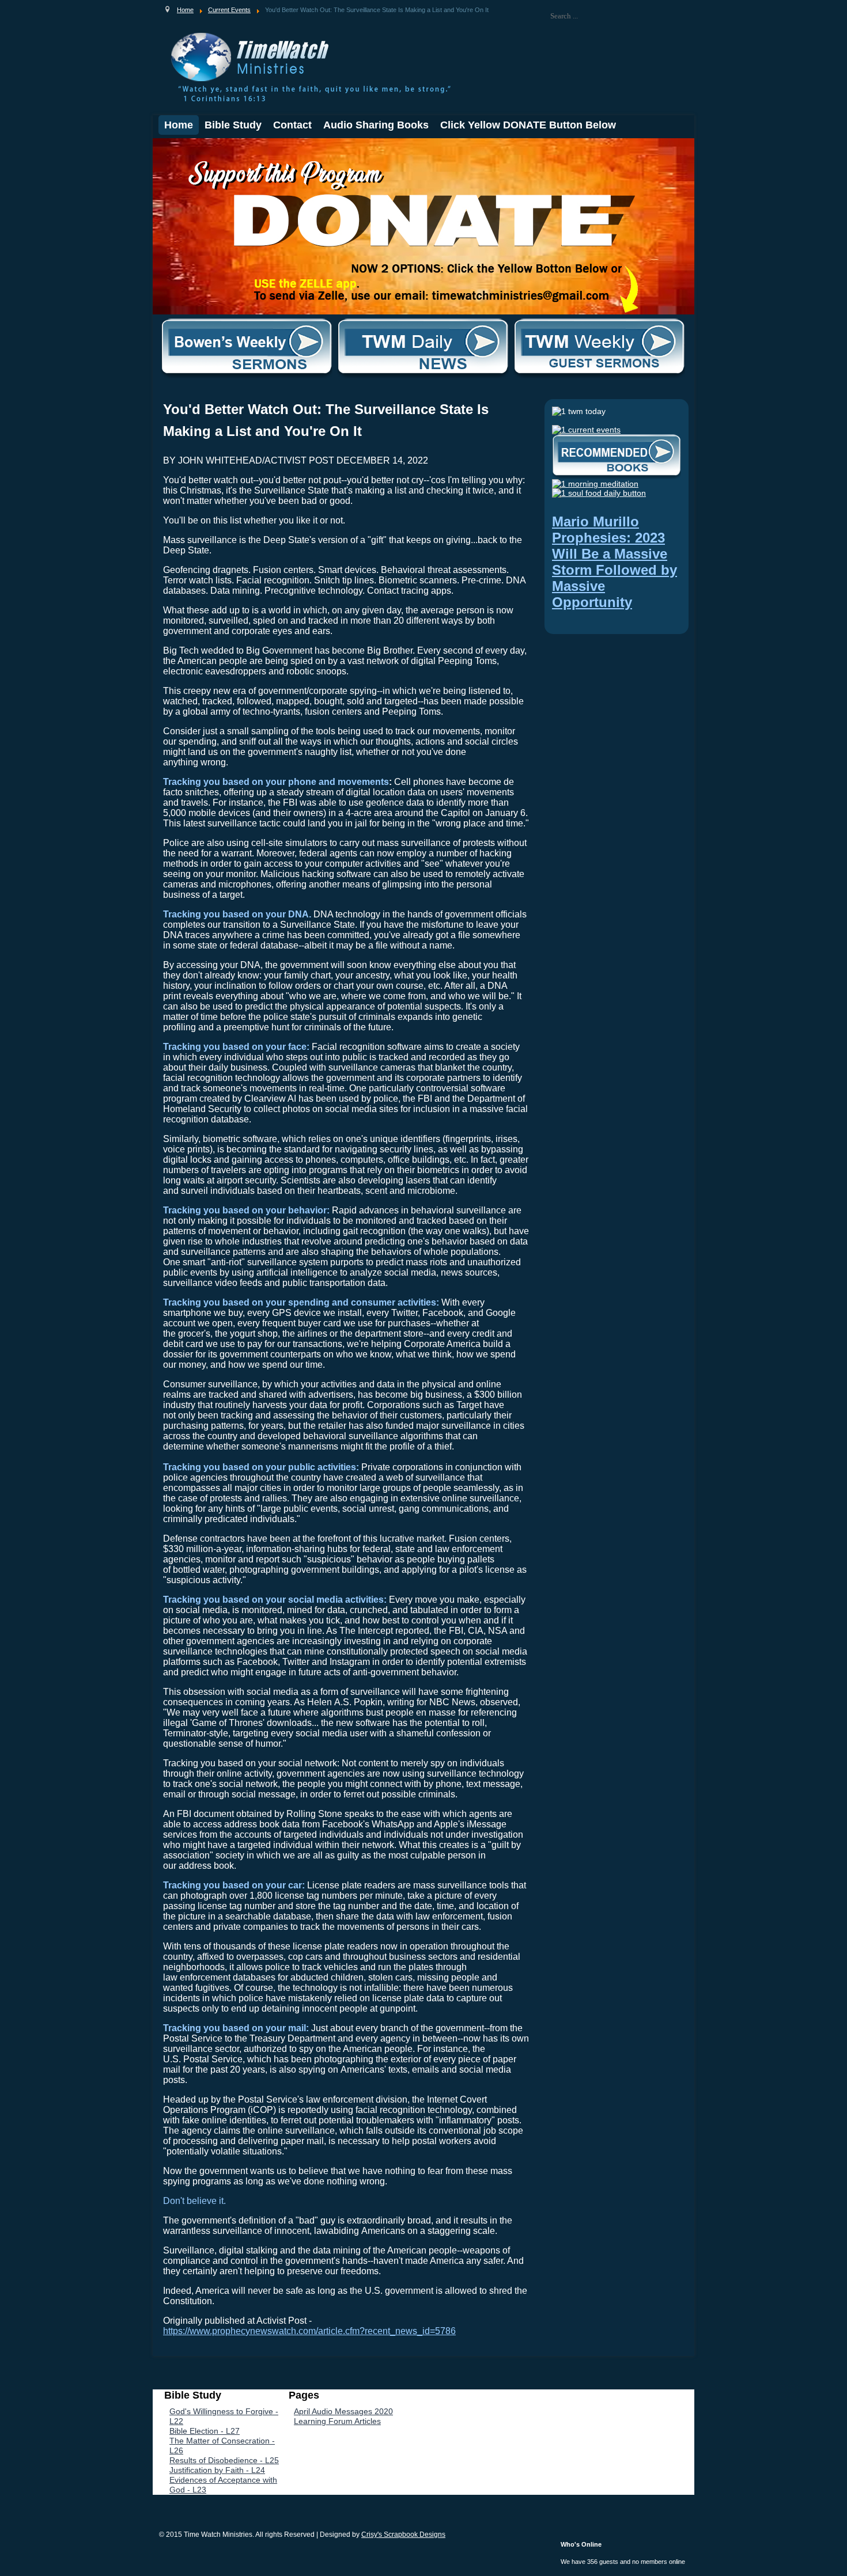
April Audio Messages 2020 (343, 2411)
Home (179, 125)
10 (239, 148)
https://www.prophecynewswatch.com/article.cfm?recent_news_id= (299, 2331)
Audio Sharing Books (376, 125)
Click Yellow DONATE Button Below (528, 125)
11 (247, 148)
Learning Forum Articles (337, 2421)
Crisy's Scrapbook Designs (403, 2535)
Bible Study (233, 125)
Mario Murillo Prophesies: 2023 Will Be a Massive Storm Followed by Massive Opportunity (615, 562)
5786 (445, 2331)
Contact (292, 125)
